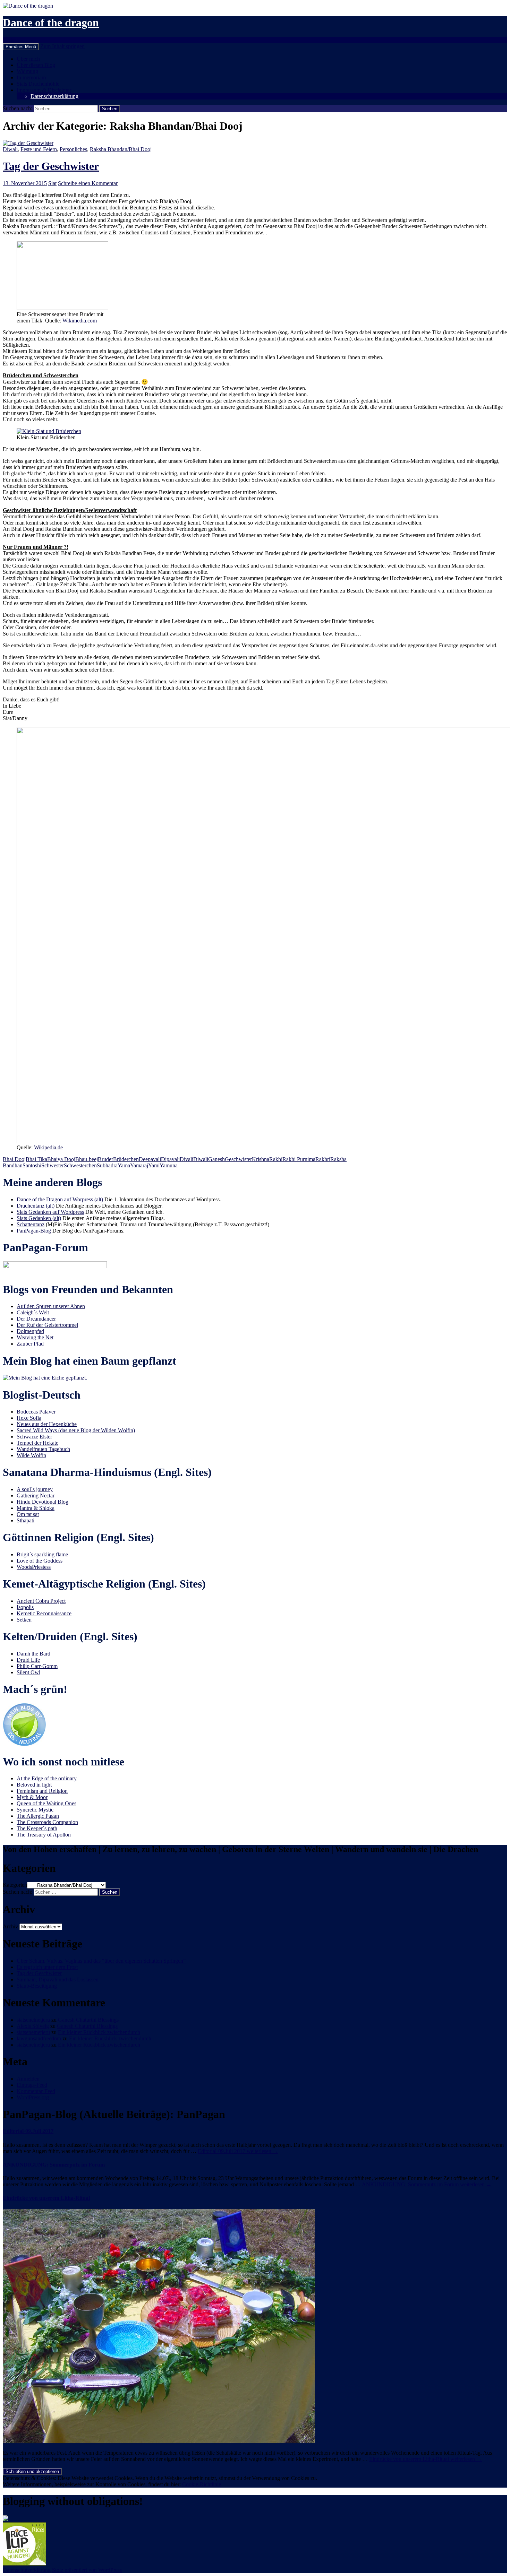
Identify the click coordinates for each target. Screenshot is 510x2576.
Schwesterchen (80, 1165)
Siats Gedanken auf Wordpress (50, 1212)
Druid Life (28, 1660)
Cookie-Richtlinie (202, 2484)
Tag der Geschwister (51, 166)
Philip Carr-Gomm (37, 1666)
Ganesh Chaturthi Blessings (88, 2020)
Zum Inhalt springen (62, 46)
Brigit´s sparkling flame (42, 1554)
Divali (186, 1159)
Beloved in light (34, 1785)
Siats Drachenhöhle (38, 84)
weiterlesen (238, 2151)
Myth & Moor (32, 1797)
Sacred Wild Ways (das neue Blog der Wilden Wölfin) (76, 1430)
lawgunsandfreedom (39, 2038)
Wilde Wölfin (31, 1455)
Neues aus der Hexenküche (47, 1424)
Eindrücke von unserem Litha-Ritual (46, 2198)
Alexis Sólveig (33, 2026)
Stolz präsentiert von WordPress (87, 2570)
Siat (52, 183)
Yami (154, 1165)
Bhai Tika (36, 1159)
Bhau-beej (87, 1159)
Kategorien (15, 1885)
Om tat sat (28, 1514)
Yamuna (169, 1165)
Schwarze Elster (34, 1437)
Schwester (53, 1165)
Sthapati (25, 1520)
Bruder (105, 1159)
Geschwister (238, 1159)
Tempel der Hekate (37, 1443)
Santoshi (32, 1165)
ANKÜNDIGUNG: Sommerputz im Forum (54, 2165)
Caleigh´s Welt (33, 1312)
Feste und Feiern (39, 149)
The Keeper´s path (37, 1828)
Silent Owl (28, 1672)
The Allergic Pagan (38, 1816)
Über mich (28, 59)
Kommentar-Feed (36, 2091)
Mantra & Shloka (36, 1508)
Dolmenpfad (30, 1331)
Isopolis (25, 1607)
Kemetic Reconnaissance (44, 1613)
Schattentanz (31, 1224)
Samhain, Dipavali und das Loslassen (58, 1979)
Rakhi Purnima (299, 1159)
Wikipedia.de (48, 1147)
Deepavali (150, 1159)
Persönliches (73, 149)
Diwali (10, 149)
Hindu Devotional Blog (42, 1502)
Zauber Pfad (30, 1344)
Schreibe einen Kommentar (88, 183)
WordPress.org (33, 2097)
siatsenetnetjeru (33, 2020)
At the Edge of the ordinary (47, 1778)
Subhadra (107, 1165)
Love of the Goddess (40, 1561)
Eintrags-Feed (32, 2085)
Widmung (27, 71)
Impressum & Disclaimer (44, 90)
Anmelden (28, 2079)
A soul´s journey (35, 1489)
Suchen (11, 40)
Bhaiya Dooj (61, 1159)
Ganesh (216, 1159)
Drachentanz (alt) (36, 1206)
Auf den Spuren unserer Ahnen (51, 1306)
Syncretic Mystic (35, 1810)
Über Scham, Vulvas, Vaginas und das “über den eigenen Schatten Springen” (101, 1961)
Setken (24, 1620)
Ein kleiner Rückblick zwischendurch (99, 2032)
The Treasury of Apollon (44, 1835)
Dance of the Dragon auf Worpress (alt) (60, 1199)
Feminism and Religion (42, 1791)
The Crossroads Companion (47, 1822)
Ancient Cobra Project (41, 1601)
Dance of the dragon (51, 23)
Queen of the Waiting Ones (46, 1803)
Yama (124, 1165)
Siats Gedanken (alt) (39, 1218)
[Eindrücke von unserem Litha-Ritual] (159, 2441)
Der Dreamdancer (36, 1319)
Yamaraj (139, 1165)
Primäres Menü (21, 47)
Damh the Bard (33, 1654)
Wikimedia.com (80, 321)
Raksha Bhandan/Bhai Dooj (121, 149)
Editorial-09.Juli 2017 (28, 2131)
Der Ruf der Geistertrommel (47, 1325)
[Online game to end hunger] (24, 2564)
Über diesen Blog (36, 65)
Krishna (261, 1159)
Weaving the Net (35, 1337)
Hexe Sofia (29, 1418)
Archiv (10, 1926)
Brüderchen (126, 1159)
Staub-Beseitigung (37, 1986)
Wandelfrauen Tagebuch (43, 1449)
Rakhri (323, 1159)
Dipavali (170, 1159)
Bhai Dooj (14, 1159)
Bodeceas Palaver (36, 1412)
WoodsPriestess (34, 1567)
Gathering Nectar (36, 1496)
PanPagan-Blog (34, 1231)
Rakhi (276, 1159)
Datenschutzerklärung (54, 96)
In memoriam (31, 77)
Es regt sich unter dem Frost (47, 1967)
